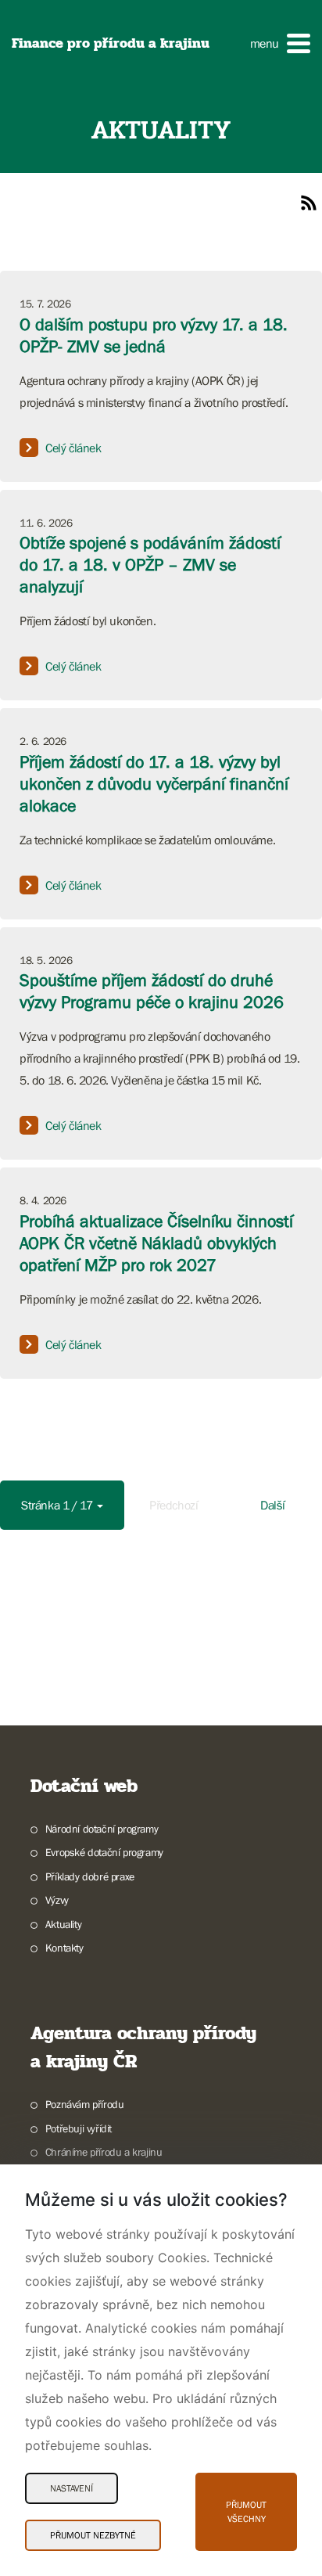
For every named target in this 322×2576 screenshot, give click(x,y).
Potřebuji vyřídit (79, 2128)
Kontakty (64, 1948)
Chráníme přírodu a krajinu (104, 2152)
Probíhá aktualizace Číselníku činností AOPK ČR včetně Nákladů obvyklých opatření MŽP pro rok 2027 (156, 1243)
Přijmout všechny (246, 2512)
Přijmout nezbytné (93, 2535)
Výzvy (57, 1900)
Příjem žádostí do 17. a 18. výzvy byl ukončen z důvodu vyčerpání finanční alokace (154, 784)
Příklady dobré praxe (90, 1876)
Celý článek (73, 448)
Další (272, 1505)
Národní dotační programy (102, 1829)
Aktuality (63, 1924)
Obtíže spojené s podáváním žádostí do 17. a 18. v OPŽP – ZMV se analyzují (150, 565)
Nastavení (72, 2488)
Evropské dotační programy (104, 1852)
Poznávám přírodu (84, 2104)
